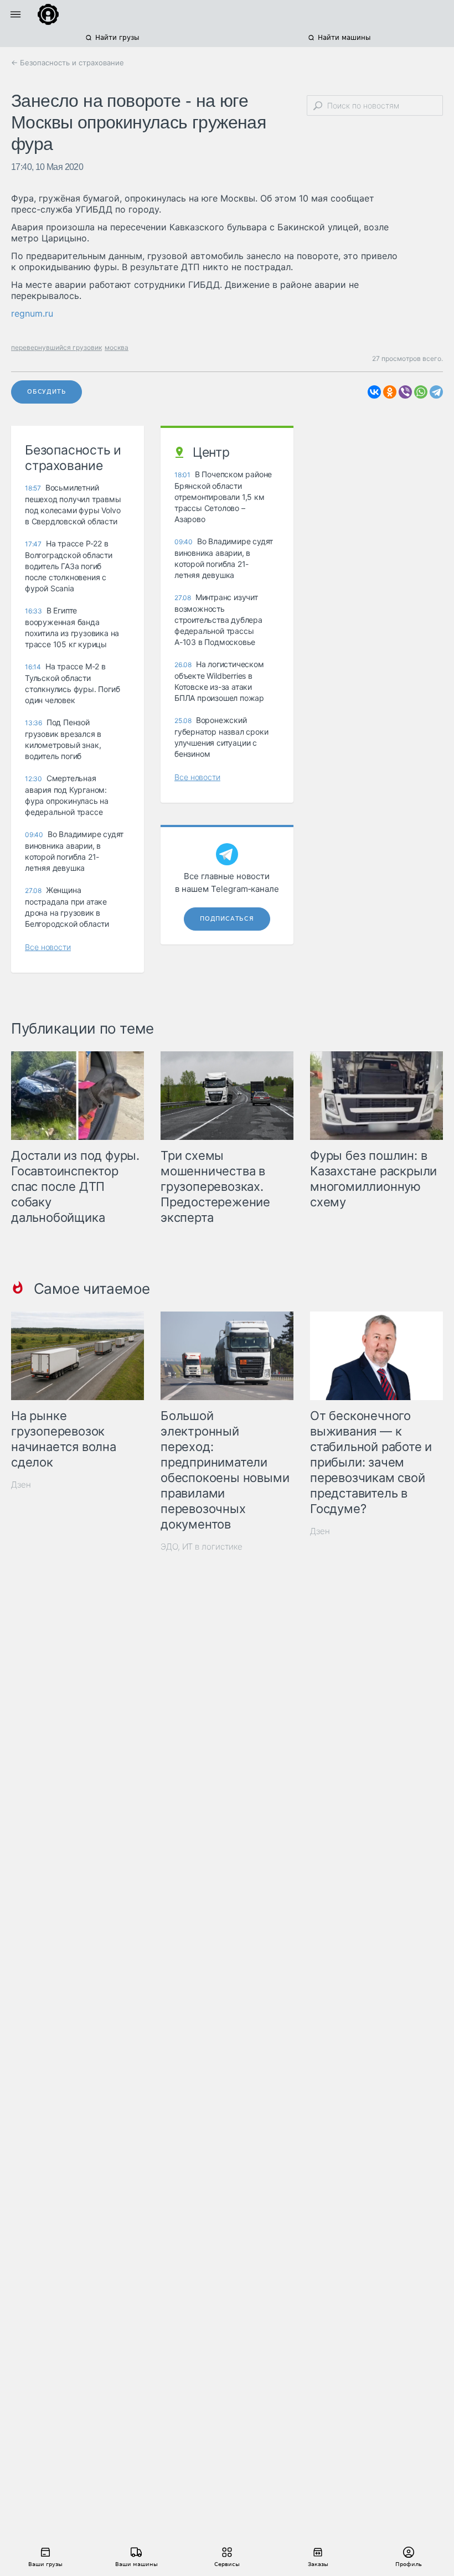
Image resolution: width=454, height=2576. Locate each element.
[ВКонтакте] (374, 392)
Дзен (21, 1485)
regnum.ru (32, 313)
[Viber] (405, 392)
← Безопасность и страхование (68, 63)
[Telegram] (436, 392)
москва (117, 347)
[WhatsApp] (421, 392)
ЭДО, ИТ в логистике (202, 1547)
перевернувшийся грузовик (56, 347)
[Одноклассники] (390, 392)
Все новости (48, 947)
